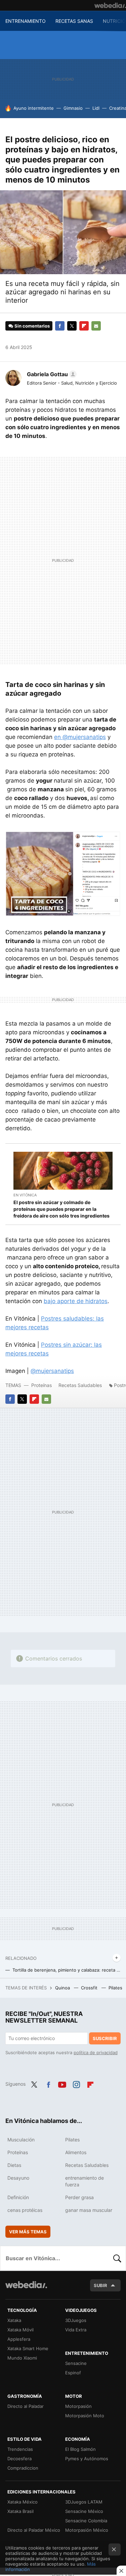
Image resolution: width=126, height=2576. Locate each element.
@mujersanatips (52, 1371)
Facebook (60, 326)
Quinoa (63, 1988)
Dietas (14, 2165)
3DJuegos (76, 2320)
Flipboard (84, 326)
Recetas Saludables (80, 1385)
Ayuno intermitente (34, 108)
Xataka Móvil (20, 2330)
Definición (18, 2197)
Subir (100, 2285)
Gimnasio (73, 108)
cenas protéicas (25, 2210)
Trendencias (20, 2449)
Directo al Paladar (26, 2406)
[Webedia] (110, 5)
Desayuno (18, 2178)
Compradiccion (23, 2468)
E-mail (96, 326)
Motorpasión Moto (85, 2416)
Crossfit (90, 1988)
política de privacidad (96, 2052)
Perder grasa (79, 2197)
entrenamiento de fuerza (85, 2181)
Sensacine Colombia (86, 2521)
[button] (51, 374)
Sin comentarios (32, 326)
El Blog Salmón (80, 2449)
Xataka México (23, 2502)
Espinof (73, 2373)
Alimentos (76, 2152)
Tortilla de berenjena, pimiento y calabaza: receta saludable (67, 1970)
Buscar (117, 2258)
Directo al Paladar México (34, 2530)
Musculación (21, 2140)
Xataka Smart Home (28, 2348)
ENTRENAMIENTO (26, 21)
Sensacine (76, 2363)
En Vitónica (25, 1195)
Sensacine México (84, 2511)
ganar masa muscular (89, 2210)
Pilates (116, 1988)
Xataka (14, 2320)
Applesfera (19, 2339)
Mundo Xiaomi (22, 2358)
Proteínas (42, 1385)
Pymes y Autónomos (87, 2459)
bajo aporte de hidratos (76, 1301)
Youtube (62, 2083)
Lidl (96, 108)
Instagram (76, 2083)
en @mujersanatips (80, 737)
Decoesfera (19, 2459)
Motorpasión (78, 2406)
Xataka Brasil (20, 2511)
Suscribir (105, 2038)
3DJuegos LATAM (84, 2502)
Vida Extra (76, 2330)
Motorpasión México (87, 2530)
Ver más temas (28, 2232)
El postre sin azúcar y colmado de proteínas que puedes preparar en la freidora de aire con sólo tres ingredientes (61, 1209)
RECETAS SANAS (74, 21)
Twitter (72, 326)
